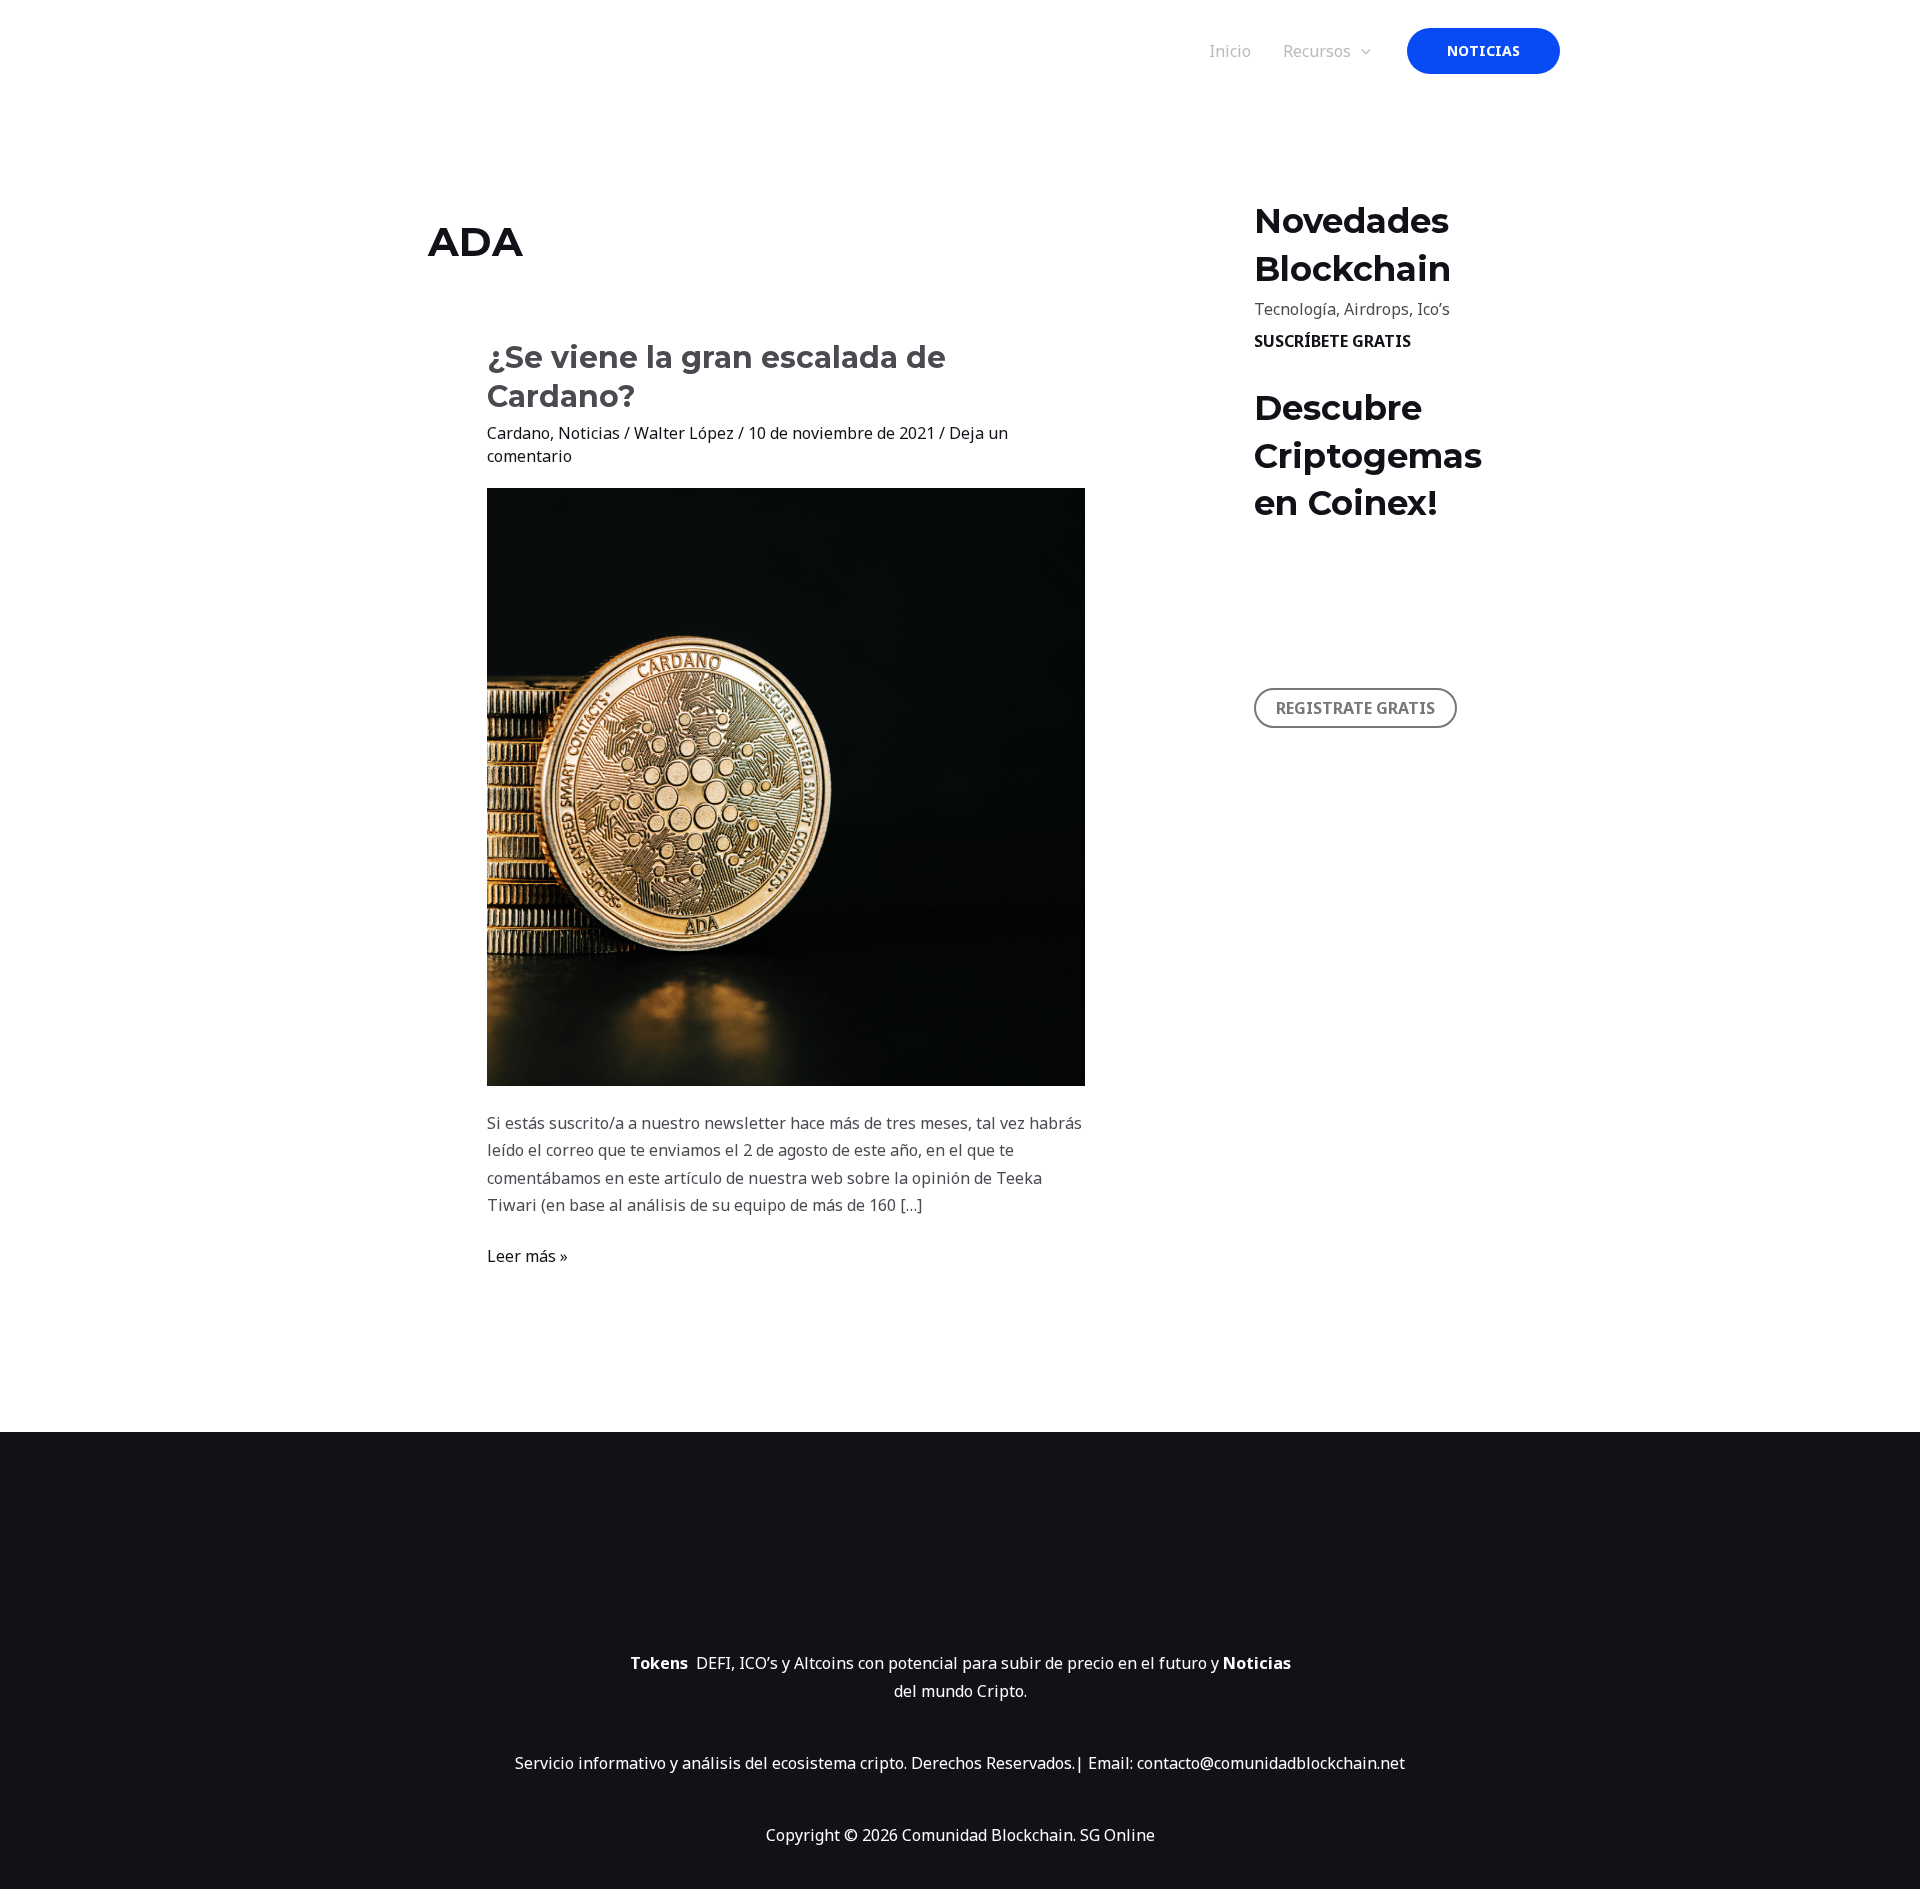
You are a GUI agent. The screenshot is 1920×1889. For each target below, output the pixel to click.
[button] (1483, 51)
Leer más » (527, 1255)
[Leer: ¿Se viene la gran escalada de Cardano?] (786, 785)
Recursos (1317, 51)
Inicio (1230, 51)
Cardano (518, 433)
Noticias (589, 433)
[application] (1361, 51)
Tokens (663, 1663)
